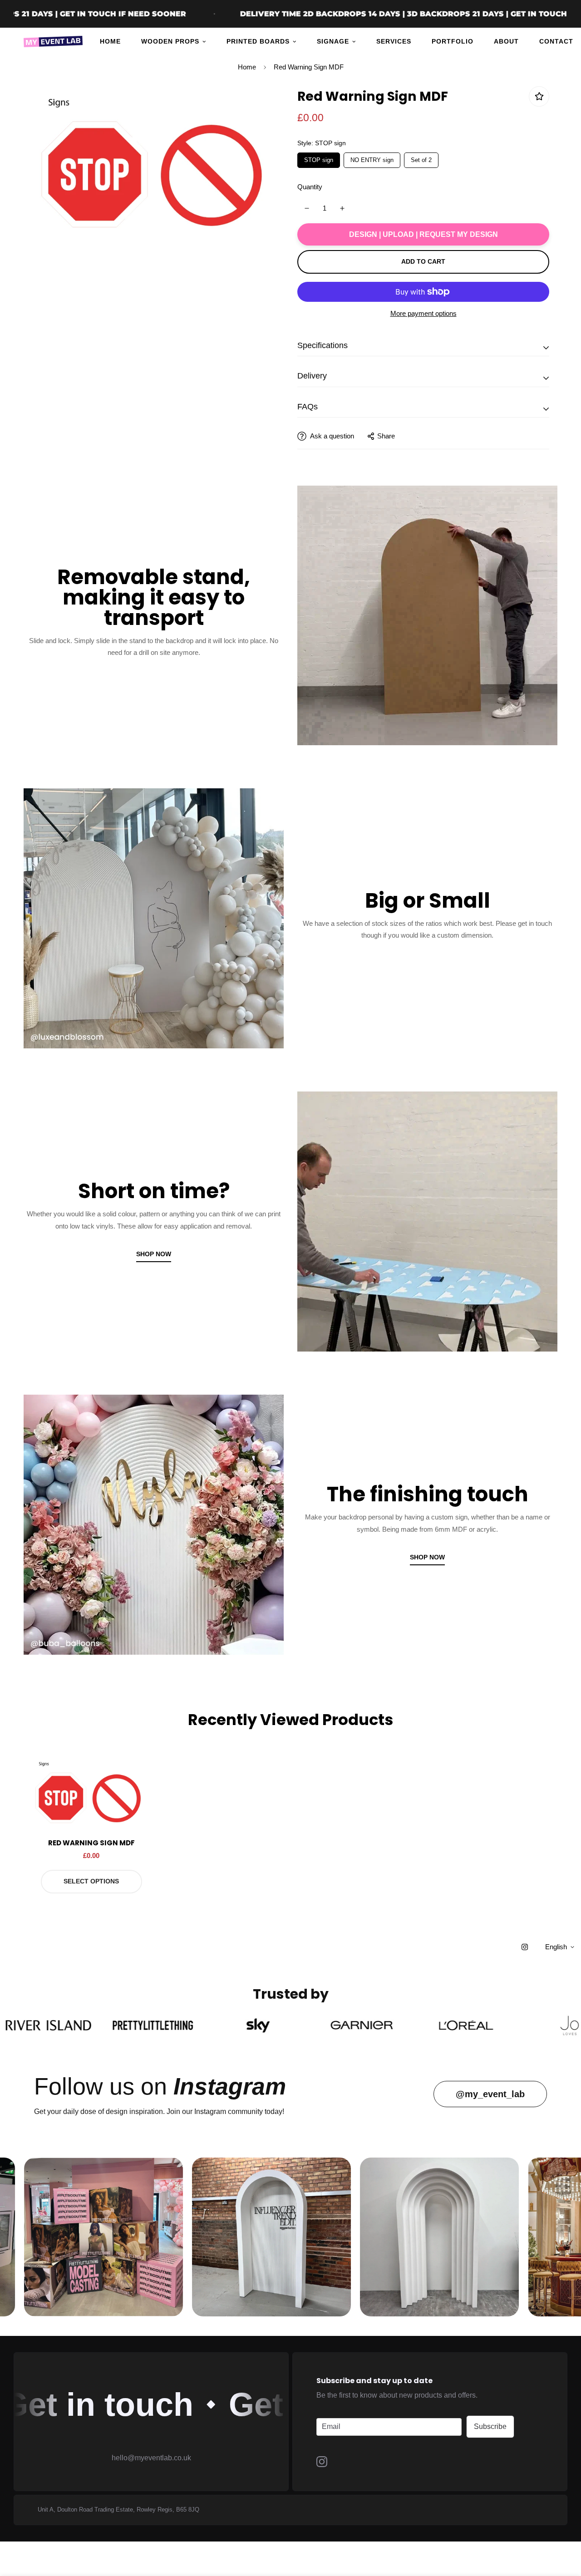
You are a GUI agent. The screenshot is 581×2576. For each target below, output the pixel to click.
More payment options (423, 313)
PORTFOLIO (453, 41)
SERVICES (394, 41)
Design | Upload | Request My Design (423, 234)
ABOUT (506, 41)
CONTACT (556, 41)
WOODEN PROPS (170, 41)
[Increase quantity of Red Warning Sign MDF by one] (342, 208)
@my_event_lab (490, 2094)
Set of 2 (421, 158)
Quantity (310, 187)
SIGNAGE (333, 41)
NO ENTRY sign (372, 158)
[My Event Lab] (53, 42)
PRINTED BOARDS (258, 41)
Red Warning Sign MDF (91, 1843)
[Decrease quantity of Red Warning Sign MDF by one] (307, 208)
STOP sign (319, 158)
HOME (110, 41)
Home (247, 67)
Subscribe (490, 2426)
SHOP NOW (154, 1254)
